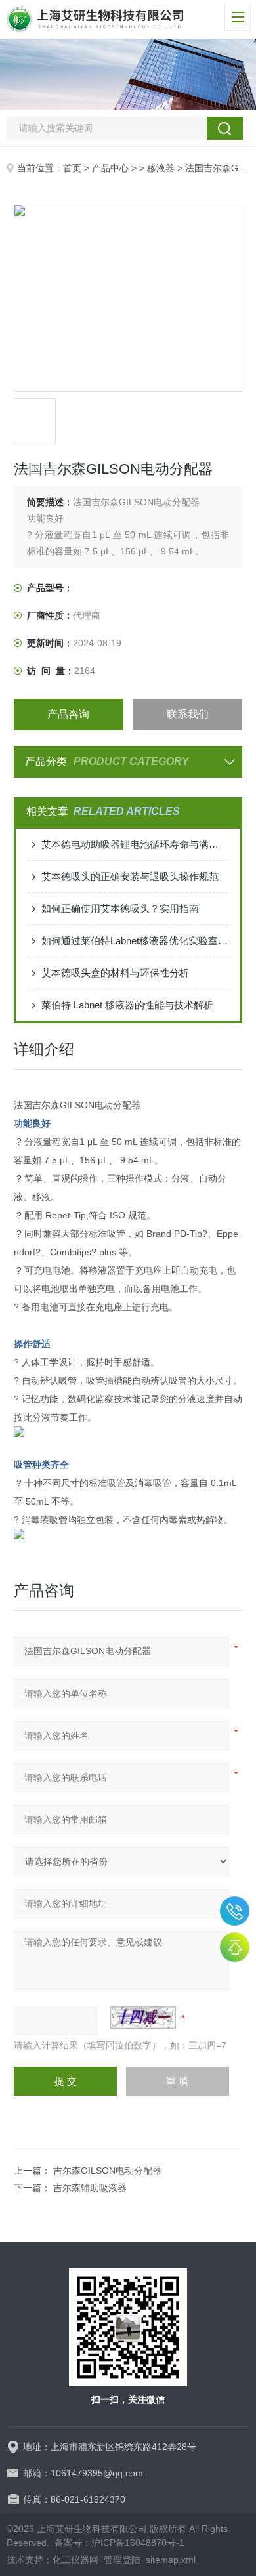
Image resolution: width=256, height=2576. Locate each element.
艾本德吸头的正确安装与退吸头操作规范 (130, 876)
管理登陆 (122, 2560)
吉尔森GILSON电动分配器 (107, 2171)
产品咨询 (68, 714)
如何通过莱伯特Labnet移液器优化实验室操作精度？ (135, 941)
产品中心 (110, 168)
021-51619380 (235, 1911)
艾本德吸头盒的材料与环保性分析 (115, 973)
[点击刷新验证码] (143, 2018)
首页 (72, 168)
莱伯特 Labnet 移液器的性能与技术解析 (127, 1005)
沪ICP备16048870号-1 (138, 2543)
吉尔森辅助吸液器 (90, 2188)
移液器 (161, 168)
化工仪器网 (75, 2560)
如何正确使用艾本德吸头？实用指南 (120, 908)
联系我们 (188, 714)
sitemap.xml (171, 2560)
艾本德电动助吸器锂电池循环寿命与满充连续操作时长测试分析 (135, 844)
